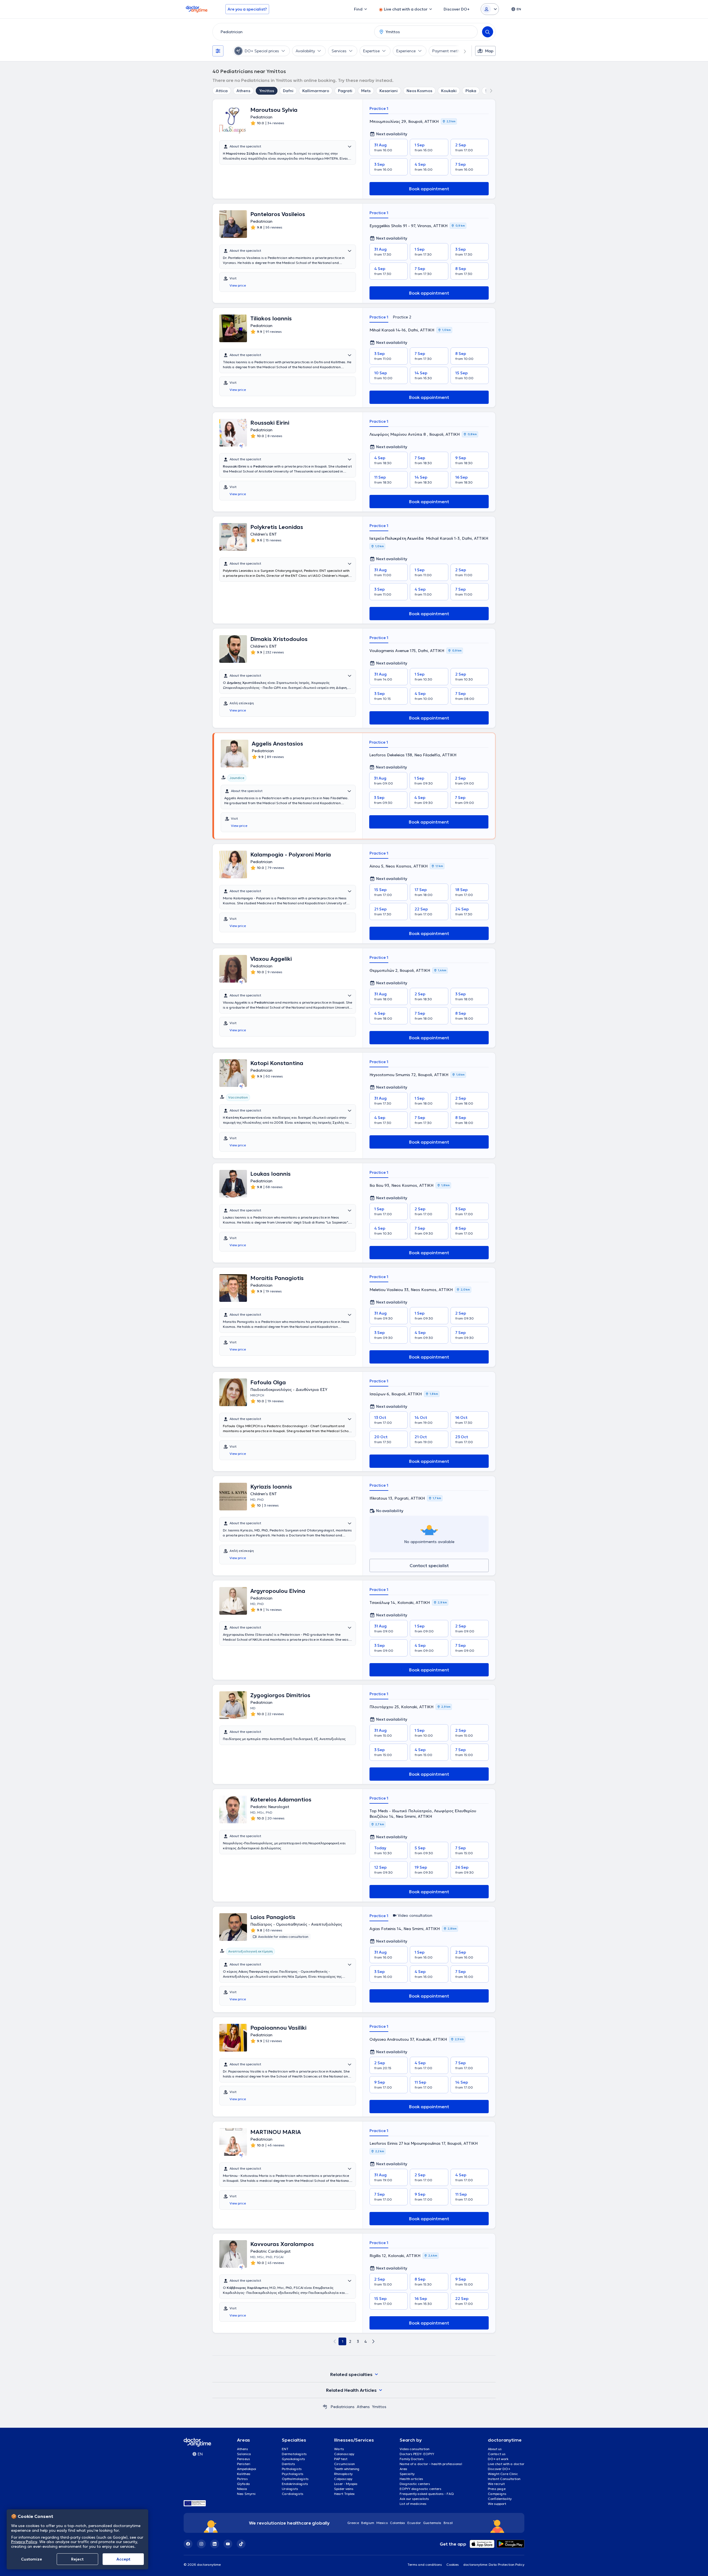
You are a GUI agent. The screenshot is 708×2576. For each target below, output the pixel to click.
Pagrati (345, 91)
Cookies (453, 2565)
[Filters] (218, 51)
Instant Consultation (504, 2479)
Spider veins (344, 2489)
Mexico (382, 2523)
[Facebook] (188, 2544)
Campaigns (497, 2494)
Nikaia (242, 2489)
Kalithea (244, 2474)
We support (497, 2504)
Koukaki (449, 91)
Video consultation (415, 2449)
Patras (242, 2479)
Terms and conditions (425, 2565)
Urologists (290, 2489)
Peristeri (244, 2464)
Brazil (448, 2523)
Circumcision (344, 2464)
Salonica (244, 2454)
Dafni (288, 91)
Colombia (398, 2523)
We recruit (496, 2484)
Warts (339, 2449)
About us (495, 2449)
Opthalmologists (295, 2479)
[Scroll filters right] (462, 51)
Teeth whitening (347, 2469)
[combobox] (292, 32)
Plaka (471, 91)
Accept (123, 2559)
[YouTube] (228, 2544)
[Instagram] (201, 2544)
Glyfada (244, 2484)
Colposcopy (343, 2479)
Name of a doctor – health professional (431, 2464)
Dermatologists (294, 2454)
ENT (285, 2449)
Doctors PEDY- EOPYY (417, 2454)
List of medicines (413, 2504)
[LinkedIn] (215, 2544)
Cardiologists (293, 2494)
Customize (32, 2559)
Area (404, 2469)
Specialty (407, 2474)
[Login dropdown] (490, 9)
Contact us (497, 2454)
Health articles (411, 2479)
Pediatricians (343, 2407)
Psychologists (293, 2474)
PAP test (341, 2459)
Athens (243, 91)
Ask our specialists (414, 2499)
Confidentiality (500, 2499)
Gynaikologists (293, 2459)
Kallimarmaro (316, 91)
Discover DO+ (499, 2469)
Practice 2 (402, 317)
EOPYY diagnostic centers (421, 2489)
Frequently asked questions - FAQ (427, 2494)
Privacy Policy (24, 2542)
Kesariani (389, 91)
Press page (497, 2489)
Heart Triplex (344, 2494)
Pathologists (292, 2469)
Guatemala (432, 2523)
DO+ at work (498, 2459)
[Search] (488, 32)
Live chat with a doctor (506, 2464)
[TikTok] (241, 2544)
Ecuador (414, 2523)
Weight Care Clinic (503, 2474)
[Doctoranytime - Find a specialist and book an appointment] (325, 2407)
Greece (353, 2523)
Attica (222, 91)
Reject (77, 2559)
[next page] (373, 2341)
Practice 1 (379, 108)
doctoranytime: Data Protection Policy (494, 2565)
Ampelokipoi (247, 2469)
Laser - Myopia (346, 2484)
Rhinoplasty (343, 2474)
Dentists (288, 2464)
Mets (366, 91)
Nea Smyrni (246, 2494)
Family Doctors (412, 2459)
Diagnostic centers (415, 2484)
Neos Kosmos (419, 91)
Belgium (368, 2523)
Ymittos (267, 91)
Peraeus (244, 2459)
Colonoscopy (344, 2454)
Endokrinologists (295, 2484)
